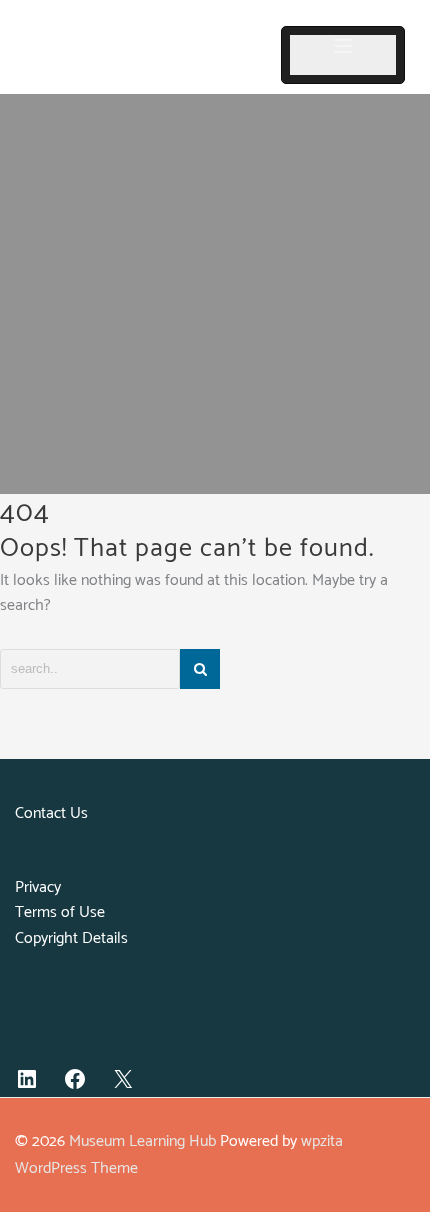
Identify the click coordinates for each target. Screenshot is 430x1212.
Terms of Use (60, 912)
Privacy (38, 887)
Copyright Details (71, 938)
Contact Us (51, 813)
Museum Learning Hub (142, 1141)
